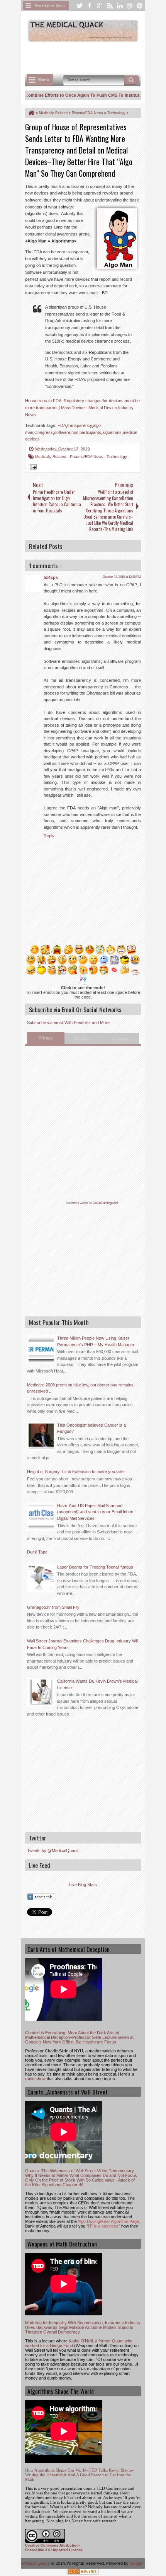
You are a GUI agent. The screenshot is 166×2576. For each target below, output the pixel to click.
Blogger (137, 2563)
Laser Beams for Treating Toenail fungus (95, 1567)
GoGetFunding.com (105, 1203)
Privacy (46, 1038)
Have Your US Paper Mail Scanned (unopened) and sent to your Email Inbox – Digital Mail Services (97, 1512)
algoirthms (112, 432)
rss (110, 6)
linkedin (120, 6)
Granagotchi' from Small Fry (53, 1607)
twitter (80, 6)
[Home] (31, 113)
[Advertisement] (96, 57)
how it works (80, 1203)
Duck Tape (37, 1552)
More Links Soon (50, 5)
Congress (44, 432)
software (62, 432)
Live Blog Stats (83, 1885)
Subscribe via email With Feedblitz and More (68, 1023)
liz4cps (51, 577)
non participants (86, 432)
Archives (120, 1039)
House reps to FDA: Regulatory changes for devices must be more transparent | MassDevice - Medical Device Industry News (82, 407)
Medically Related (51, 457)
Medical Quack (37, 2563)
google (100, 6)
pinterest (140, 6)
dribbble (130, 6)
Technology (117, 457)
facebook (90, 6)
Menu (44, 80)
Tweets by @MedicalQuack (53, 1850)
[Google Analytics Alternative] (83, 2573)
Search (132, 80)
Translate (83, 1039)
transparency (80, 425)
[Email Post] (32, 468)
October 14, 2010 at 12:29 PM (122, 577)
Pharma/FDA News (87, 457)
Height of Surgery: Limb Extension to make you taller (76, 1472)
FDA (62, 425)
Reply (49, 836)
